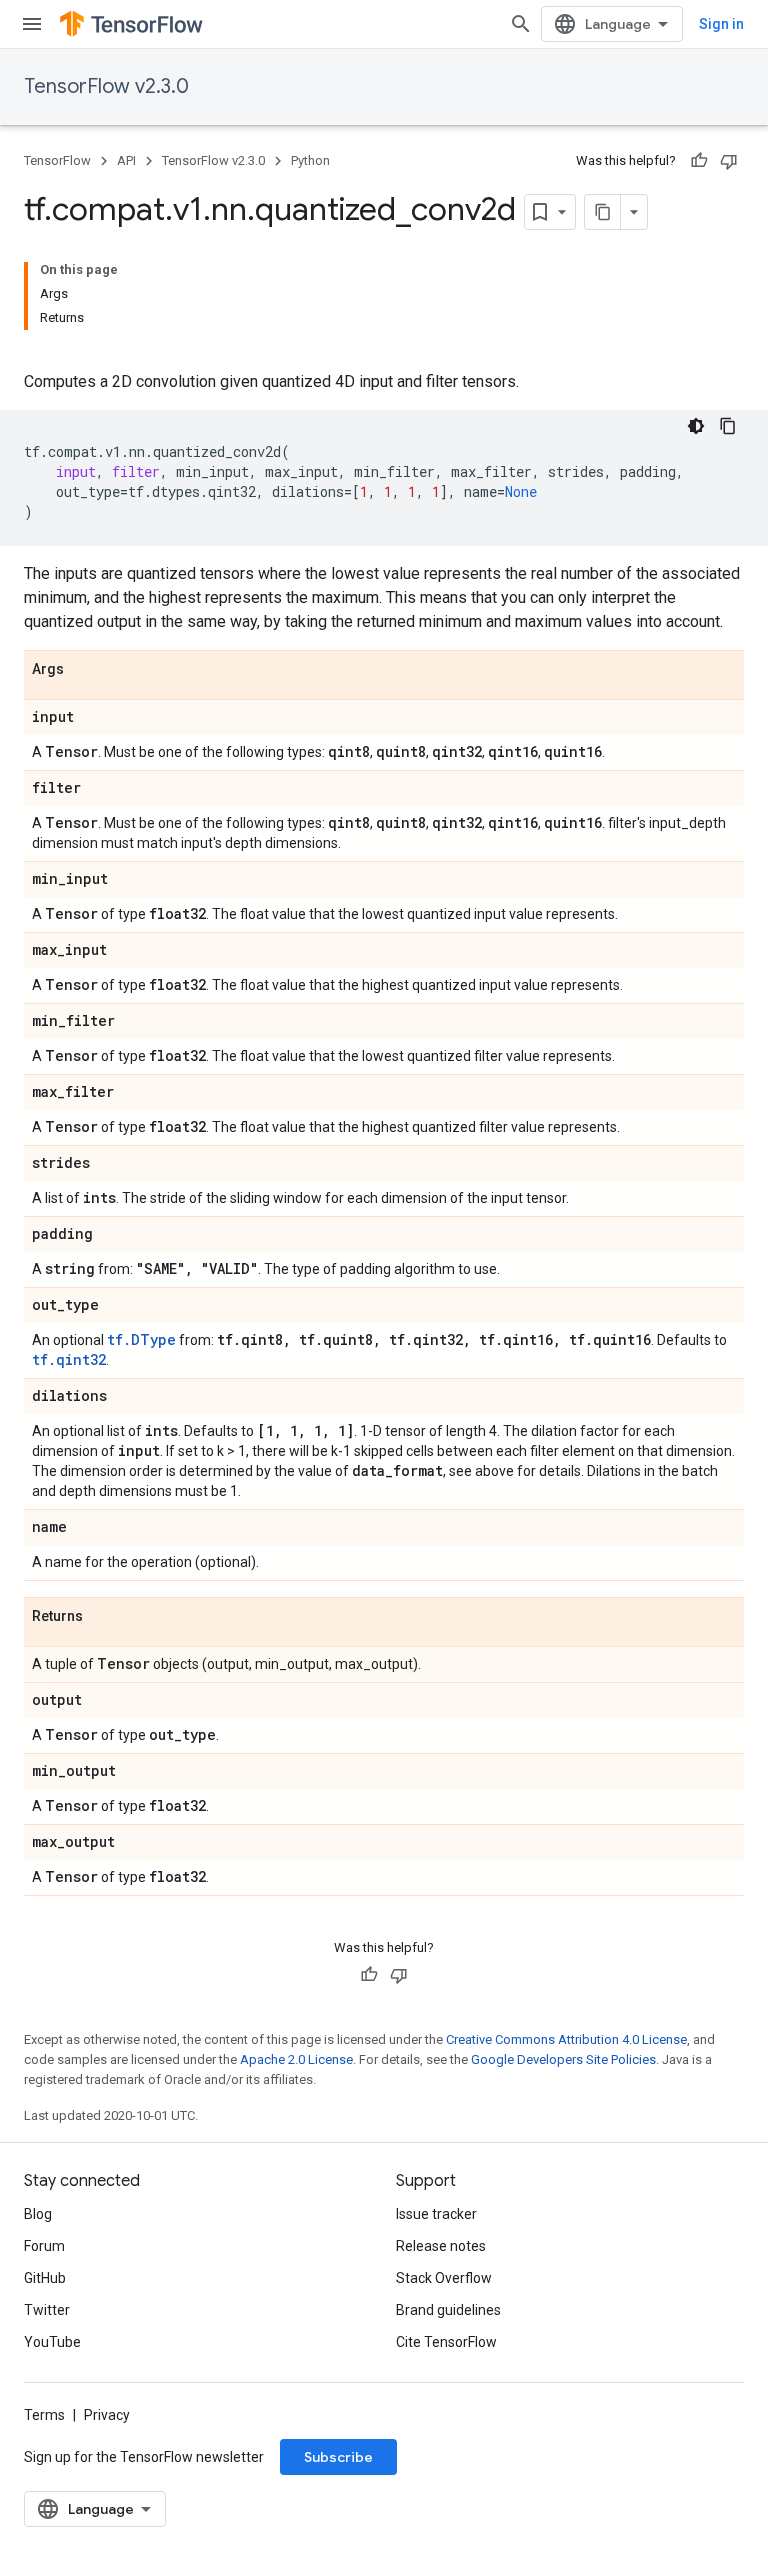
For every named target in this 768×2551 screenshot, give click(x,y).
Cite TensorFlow (446, 2342)
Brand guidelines (448, 2310)
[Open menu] (32, 24)
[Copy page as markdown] (603, 212)
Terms (44, 2415)
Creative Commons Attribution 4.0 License (566, 2039)
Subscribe (338, 2457)
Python (310, 160)
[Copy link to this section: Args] (84, 670)
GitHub (45, 2278)
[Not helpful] (729, 161)
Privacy (107, 2415)
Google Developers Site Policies (563, 2059)
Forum (44, 2246)
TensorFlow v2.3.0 (106, 86)
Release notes (441, 2246)
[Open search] (521, 24)
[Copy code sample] (728, 426)
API (126, 160)
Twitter (47, 2310)
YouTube (52, 2342)
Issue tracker (436, 2214)
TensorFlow (57, 160)
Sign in (721, 24)
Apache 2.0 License (296, 2059)
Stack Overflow (444, 2278)
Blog (38, 2214)
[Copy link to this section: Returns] (103, 1617)
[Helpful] (699, 161)
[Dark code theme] (696, 426)
